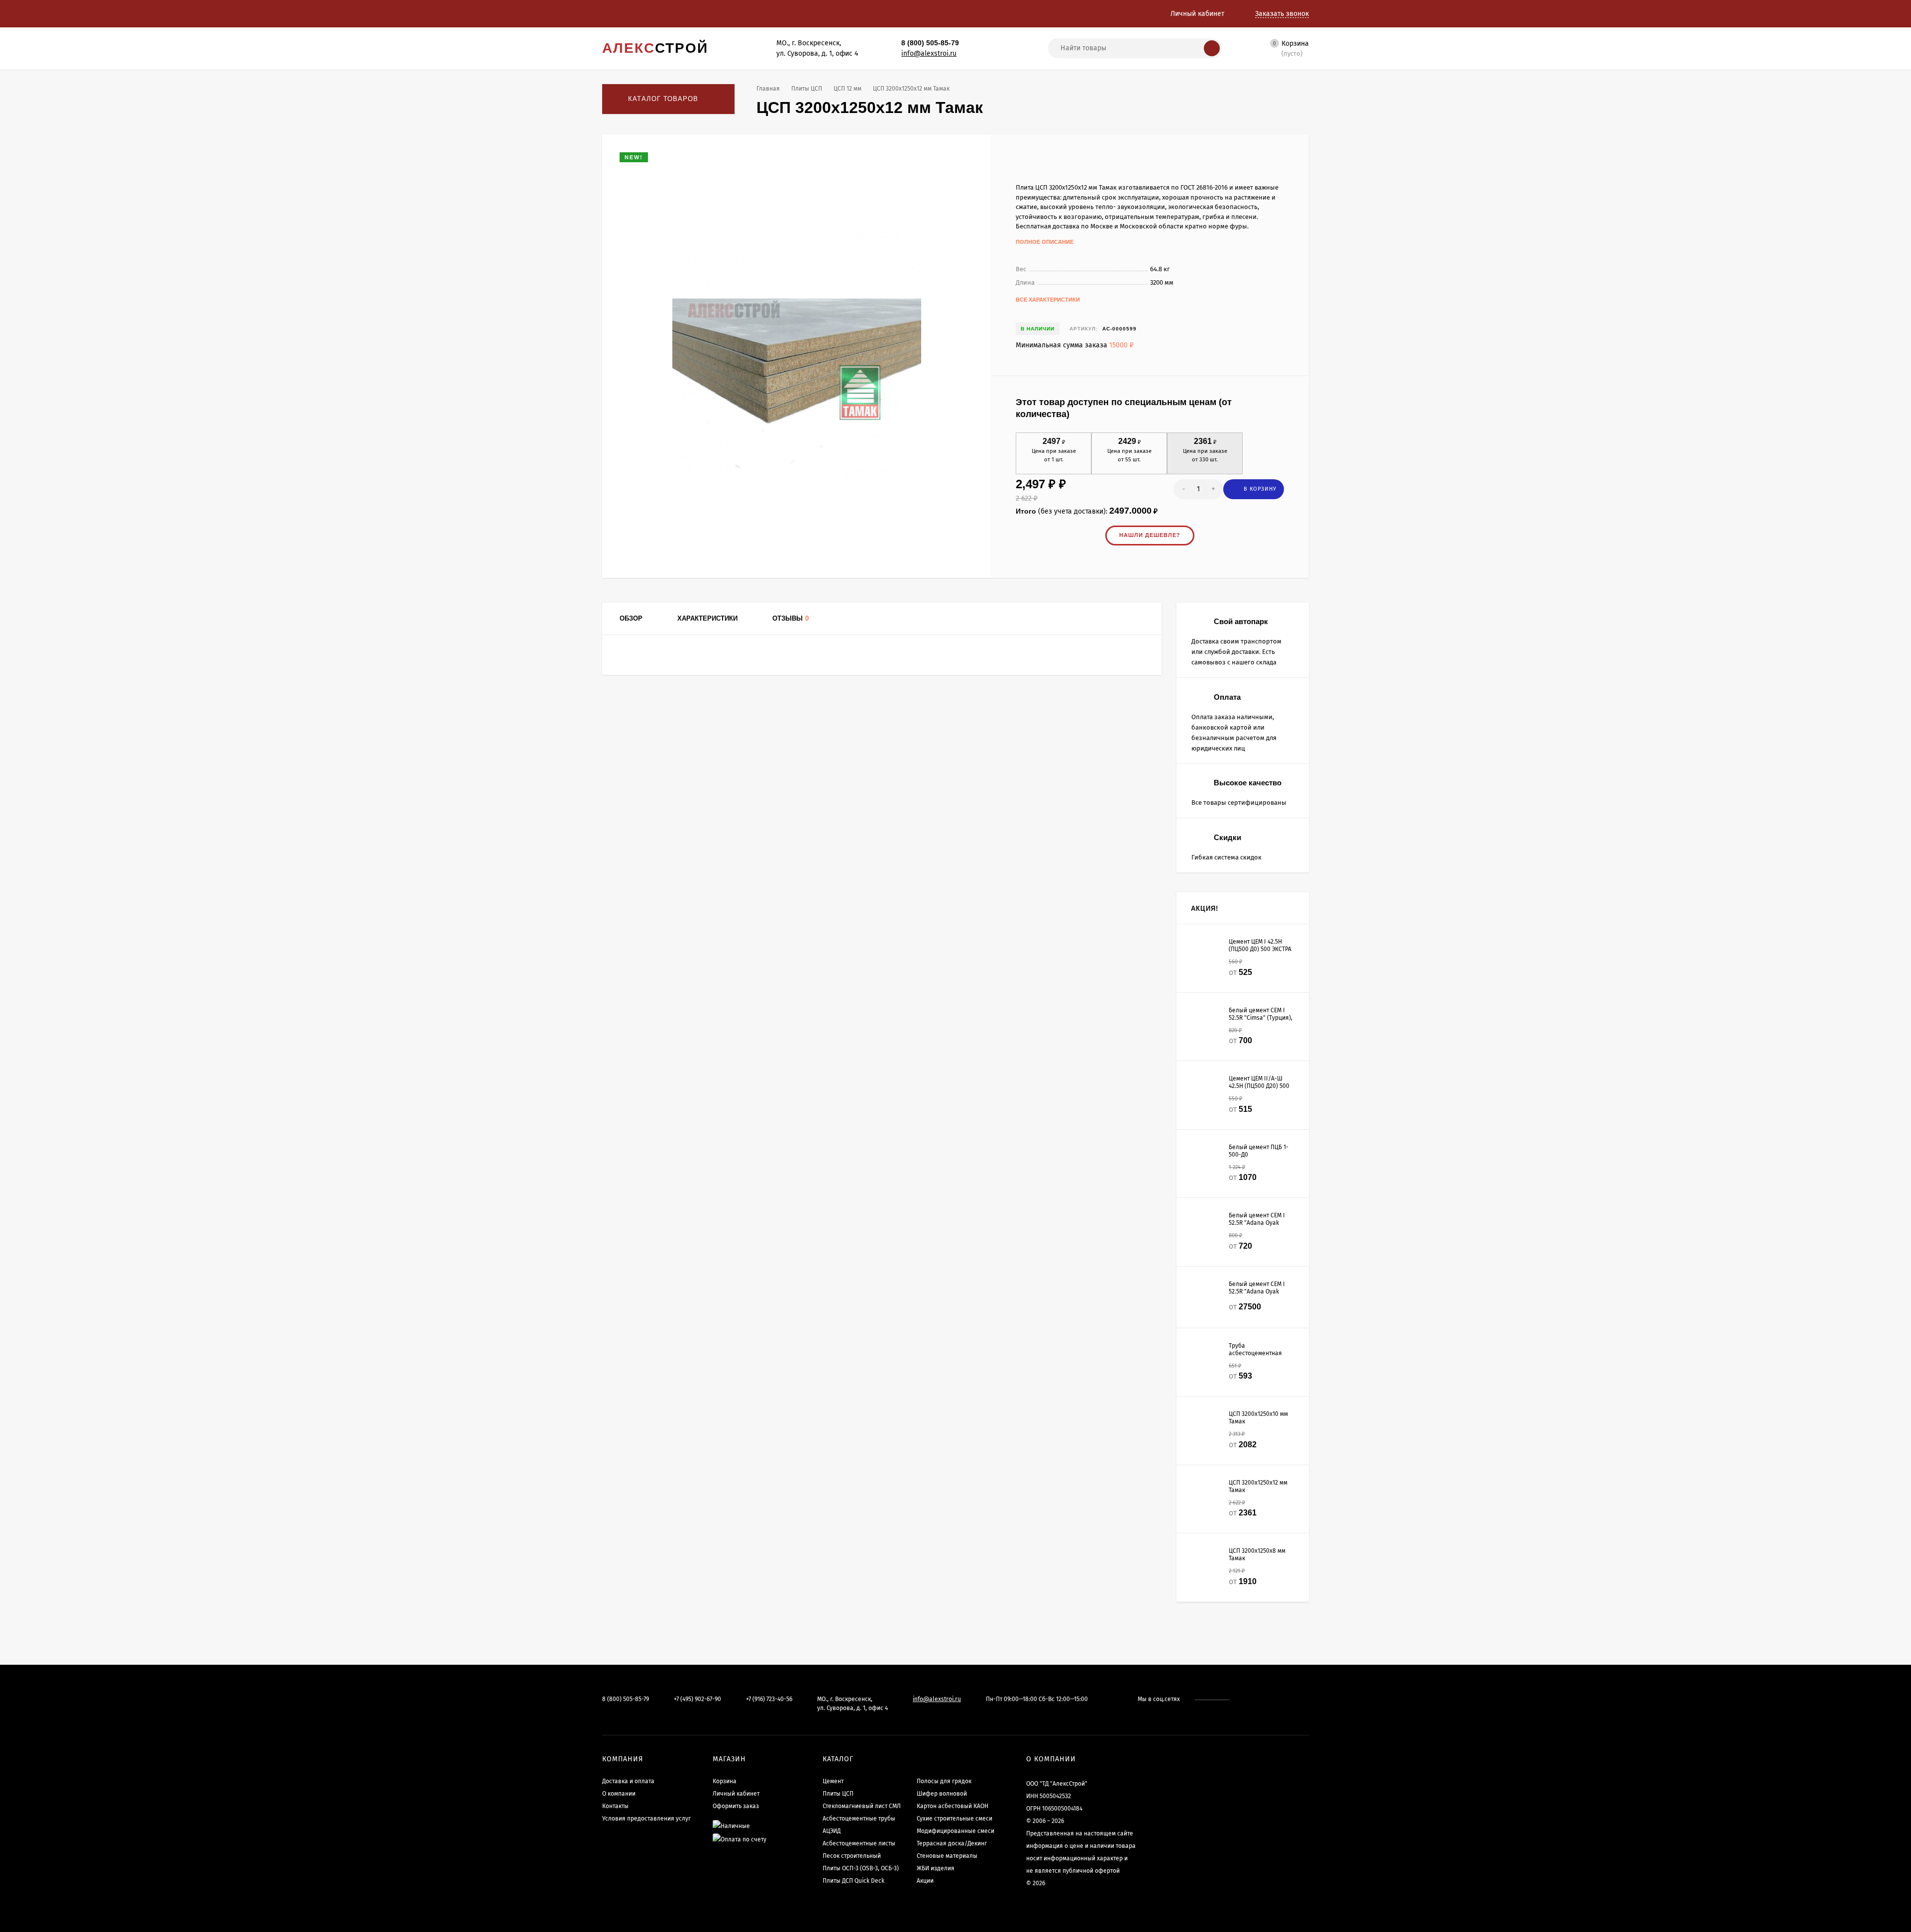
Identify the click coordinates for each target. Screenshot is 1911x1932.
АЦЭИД (832, 1831)
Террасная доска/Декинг (952, 1843)
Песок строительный (852, 1856)
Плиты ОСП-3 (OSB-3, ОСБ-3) (861, 1868)
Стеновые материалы (947, 1856)
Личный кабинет (736, 1794)
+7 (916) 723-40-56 (769, 1699)
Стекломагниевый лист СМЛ (862, 1806)
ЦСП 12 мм (848, 89)
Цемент (833, 1781)
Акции (925, 1881)
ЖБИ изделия (936, 1868)
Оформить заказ (736, 1806)
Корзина (725, 1781)
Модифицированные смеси (955, 1831)
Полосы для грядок (944, 1781)
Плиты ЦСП (807, 89)
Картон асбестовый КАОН (953, 1806)
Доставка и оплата (628, 1781)
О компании (619, 1794)
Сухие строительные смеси (955, 1819)
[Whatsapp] (975, 43)
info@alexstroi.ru (929, 54)
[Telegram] (985, 43)
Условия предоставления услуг (646, 1819)
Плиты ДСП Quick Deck (853, 1881)
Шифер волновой (942, 1794)
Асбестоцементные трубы (859, 1819)
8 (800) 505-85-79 (930, 43)
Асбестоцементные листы (859, 1843)
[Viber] (996, 43)
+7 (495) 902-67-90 (697, 1699)
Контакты (615, 1806)
